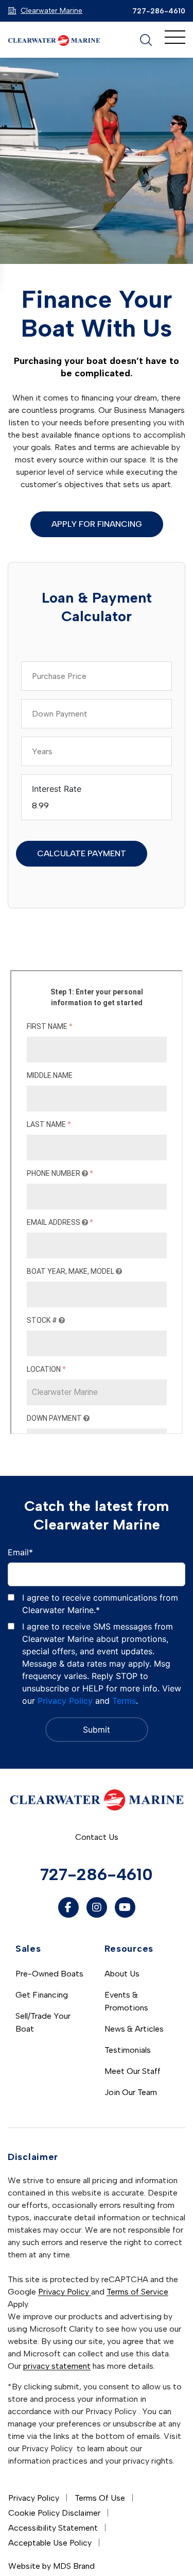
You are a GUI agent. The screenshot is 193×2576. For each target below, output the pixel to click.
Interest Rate (57, 789)
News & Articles (134, 2029)
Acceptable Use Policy (50, 2543)
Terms (124, 1701)
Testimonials (128, 2050)
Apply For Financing (97, 524)
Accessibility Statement (53, 2528)
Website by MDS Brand (51, 2566)
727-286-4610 (159, 11)
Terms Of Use (100, 2498)
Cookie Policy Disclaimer (54, 2513)
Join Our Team (131, 2092)
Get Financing (42, 1995)
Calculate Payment (82, 853)
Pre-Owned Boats (49, 1974)
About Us (122, 1974)
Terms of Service (137, 2292)
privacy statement (57, 2366)
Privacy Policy (65, 1701)
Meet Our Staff (133, 2071)
